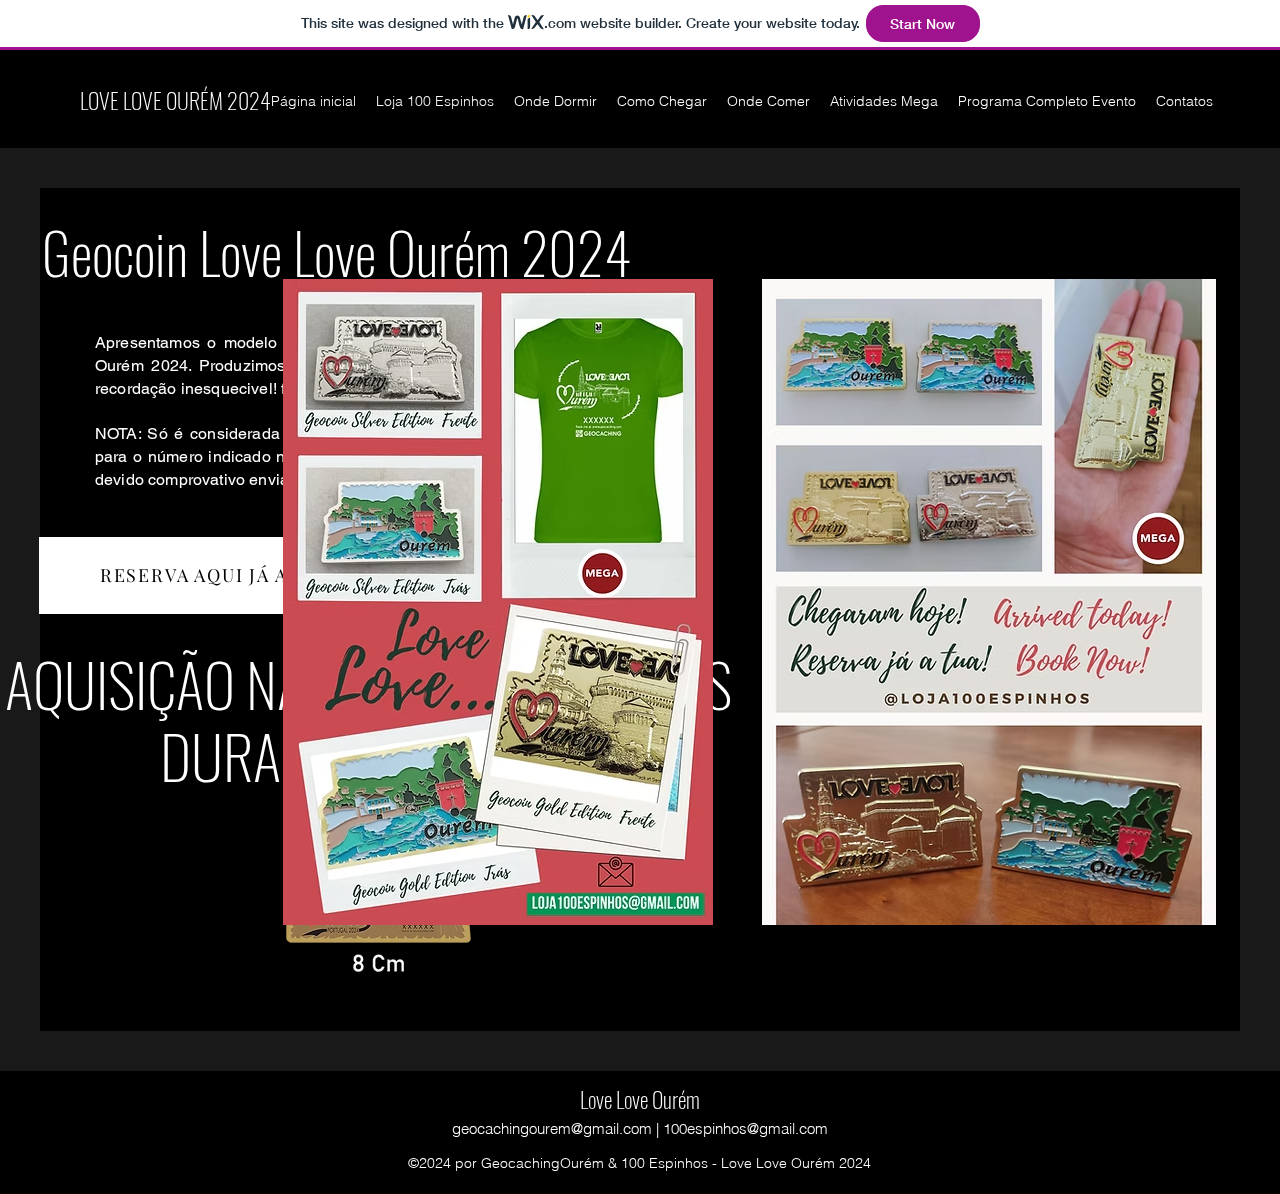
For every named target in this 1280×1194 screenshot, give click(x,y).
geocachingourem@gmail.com (552, 1128)
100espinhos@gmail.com (745, 1128)
